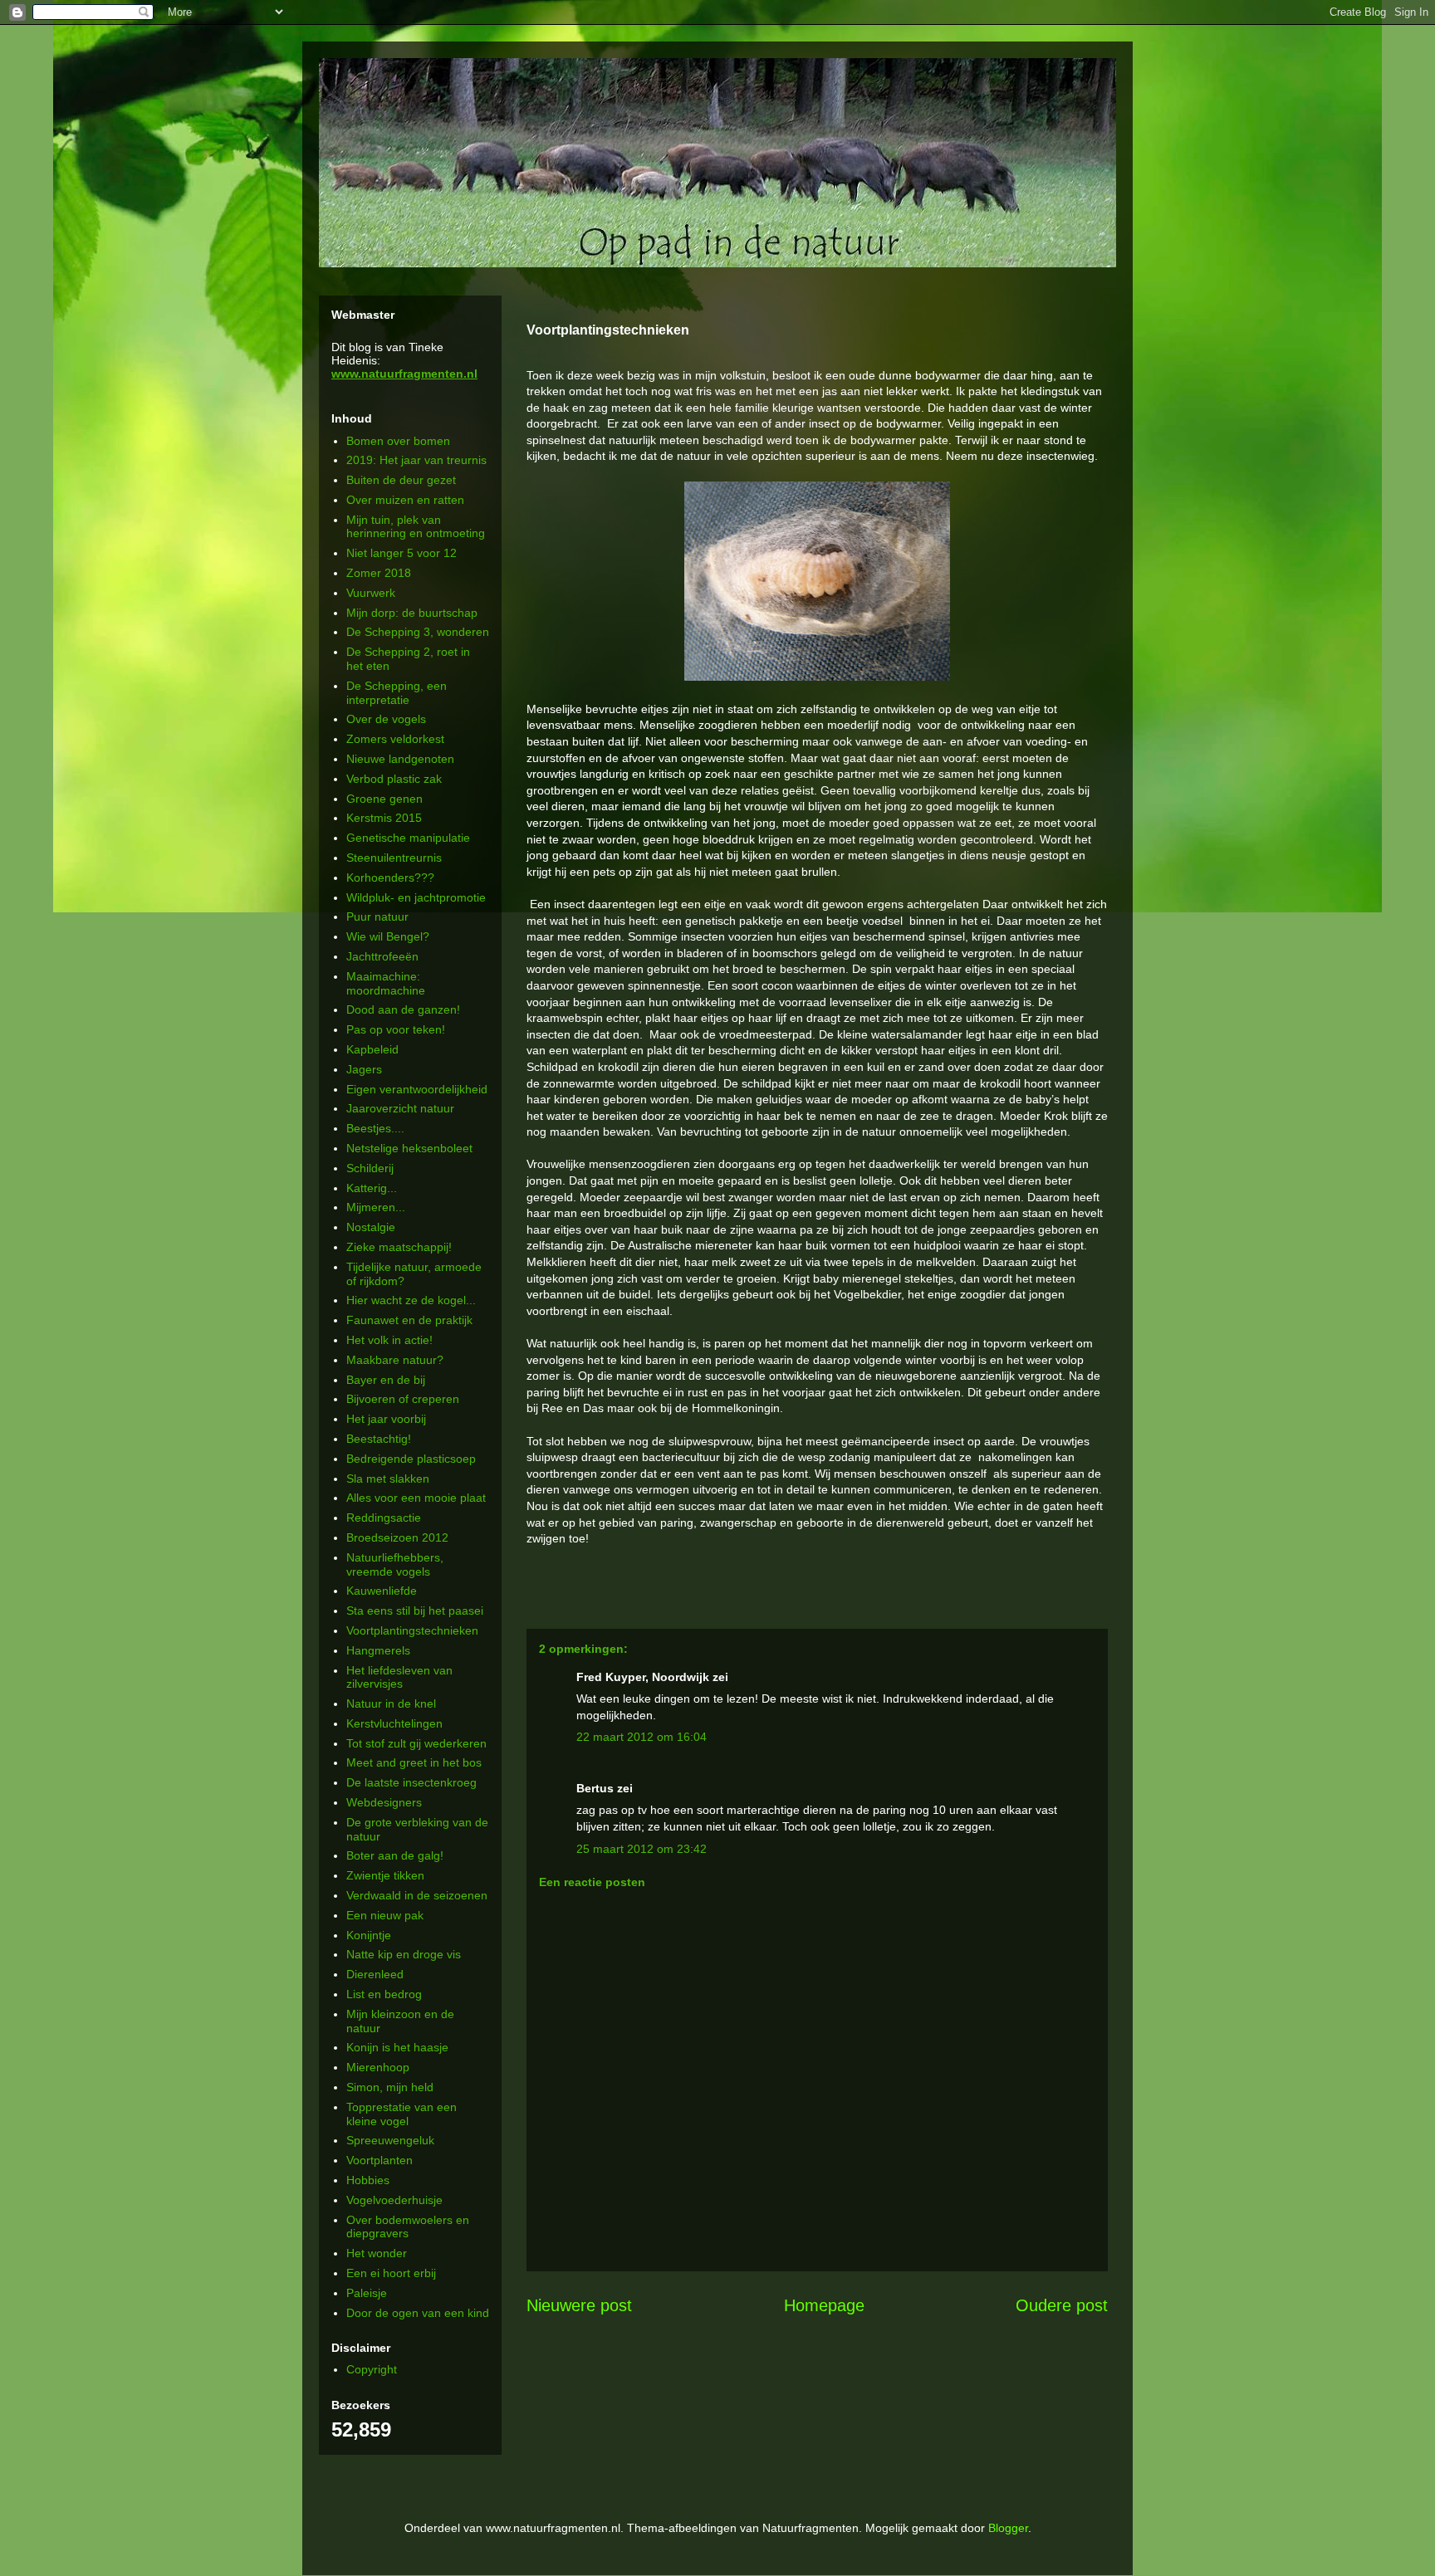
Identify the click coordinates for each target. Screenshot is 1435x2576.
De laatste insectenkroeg (411, 1782)
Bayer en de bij (386, 1380)
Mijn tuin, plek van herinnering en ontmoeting (416, 527)
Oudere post (1062, 2305)
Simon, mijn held (390, 2087)
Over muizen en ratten (405, 500)
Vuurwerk (371, 593)
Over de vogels (386, 719)
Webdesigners (384, 1802)
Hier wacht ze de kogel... (411, 1300)
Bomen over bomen (398, 441)
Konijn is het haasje (397, 2047)
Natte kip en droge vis (404, 1954)
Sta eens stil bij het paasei (415, 1611)
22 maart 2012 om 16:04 (642, 1737)
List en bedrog (384, 1994)
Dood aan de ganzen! (403, 1009)
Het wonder (377, 2253)
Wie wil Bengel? (388, 936)
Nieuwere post (579, 2305)
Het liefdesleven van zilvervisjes (399, 1677)
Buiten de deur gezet (401, 480)
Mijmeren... (376, 1207)
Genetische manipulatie (408, 838)
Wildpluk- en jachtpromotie (416, 897)
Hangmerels (378, 1650)
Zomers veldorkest (395, 739)
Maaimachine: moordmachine (386, 983)
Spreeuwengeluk (390, 2140)
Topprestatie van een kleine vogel (402, 2114)
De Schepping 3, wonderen (418, 632)
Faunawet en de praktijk (409, 1320)
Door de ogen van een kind (418, 2313)
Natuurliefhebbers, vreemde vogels (395, 1564)
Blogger (1008, 2528)
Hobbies (368, 2180)
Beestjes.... (375, 1128)
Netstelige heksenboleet (409, 1148)
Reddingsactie (384, 1518)
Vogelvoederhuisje (394, 2200)
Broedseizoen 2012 (397, 1537)
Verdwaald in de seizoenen (417, 1895)
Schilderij (370, 1168)
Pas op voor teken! (396, 1029)
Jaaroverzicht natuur (400, 1108)
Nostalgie (371, 1227)
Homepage (824, 2305)
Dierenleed (375, 1974)
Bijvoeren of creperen (403, 1399)
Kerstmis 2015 (384, 818)
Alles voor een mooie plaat (416, 1498)
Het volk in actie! (389, 1340)
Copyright (372, 2369)
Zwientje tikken (385, 1875)
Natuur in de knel (391, 1703)
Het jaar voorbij (386, 1419)
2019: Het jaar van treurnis (416, 460)
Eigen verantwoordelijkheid (417, 1089)
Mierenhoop (378, 2067)
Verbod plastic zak (394, 779)
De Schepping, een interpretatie (397, 693)
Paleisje (367, 2293)
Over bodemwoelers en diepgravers (408, 2227)
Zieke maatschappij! (399, 1247)
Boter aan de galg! (395, 1855)
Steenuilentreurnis (394, 858)
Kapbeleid (372, 1049)
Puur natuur (377, 917)
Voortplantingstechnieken (412, 1630)
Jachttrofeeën (382, 956)
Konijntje (369, 1935)
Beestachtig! (379, 1439)
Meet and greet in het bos (414, 1762)
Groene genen (384, 799)
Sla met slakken (388, 1479)
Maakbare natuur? (395, 1360)
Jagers (364, 1069)
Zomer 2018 (379, 573)
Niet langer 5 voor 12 (402, 553)
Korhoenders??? (390, 877)
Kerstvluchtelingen (394, 1723)
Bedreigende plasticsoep (411, 1459)
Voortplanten (380, 2160)
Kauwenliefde (382, 1591)
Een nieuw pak (385, 1915)
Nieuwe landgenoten (400, 759)
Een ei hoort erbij (391, 2273)
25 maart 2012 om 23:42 (642, 1849)
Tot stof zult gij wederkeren (416, 1743)
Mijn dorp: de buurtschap (412, 613)
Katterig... (372, 1188)
